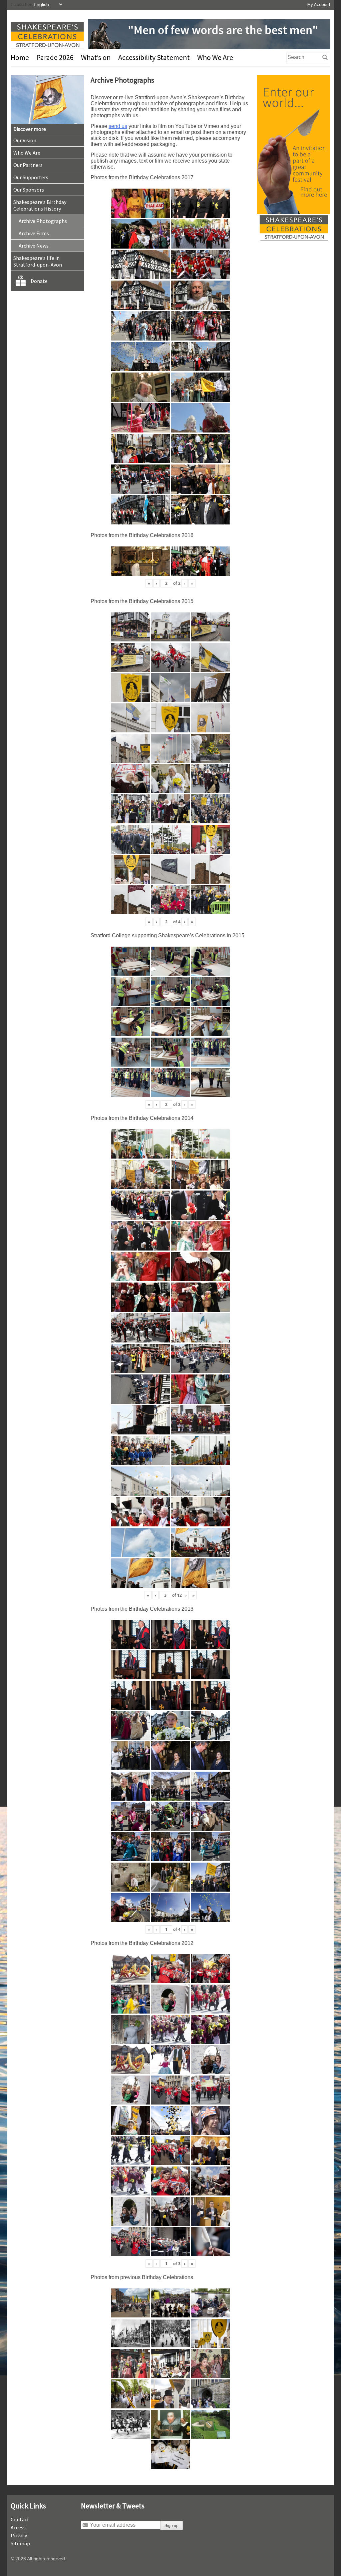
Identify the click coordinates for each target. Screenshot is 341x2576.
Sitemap (20, 2543)
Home (20, 57)
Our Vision (25, 140)
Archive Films (34, 233)
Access (18, 2527)
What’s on (96, 57)
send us (118, 126)
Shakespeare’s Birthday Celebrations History (40, 205)
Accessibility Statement (154, 57)
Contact (20, 2519)
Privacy (19, 2535)
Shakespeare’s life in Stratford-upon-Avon (38, 261)
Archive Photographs (43, 221)
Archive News (34, 246)
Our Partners (28, 165)
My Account (319, 4)
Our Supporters (31, 177)
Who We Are (215, 57)
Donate (39, 281)
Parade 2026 (55, 57)
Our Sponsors (29, 190)
